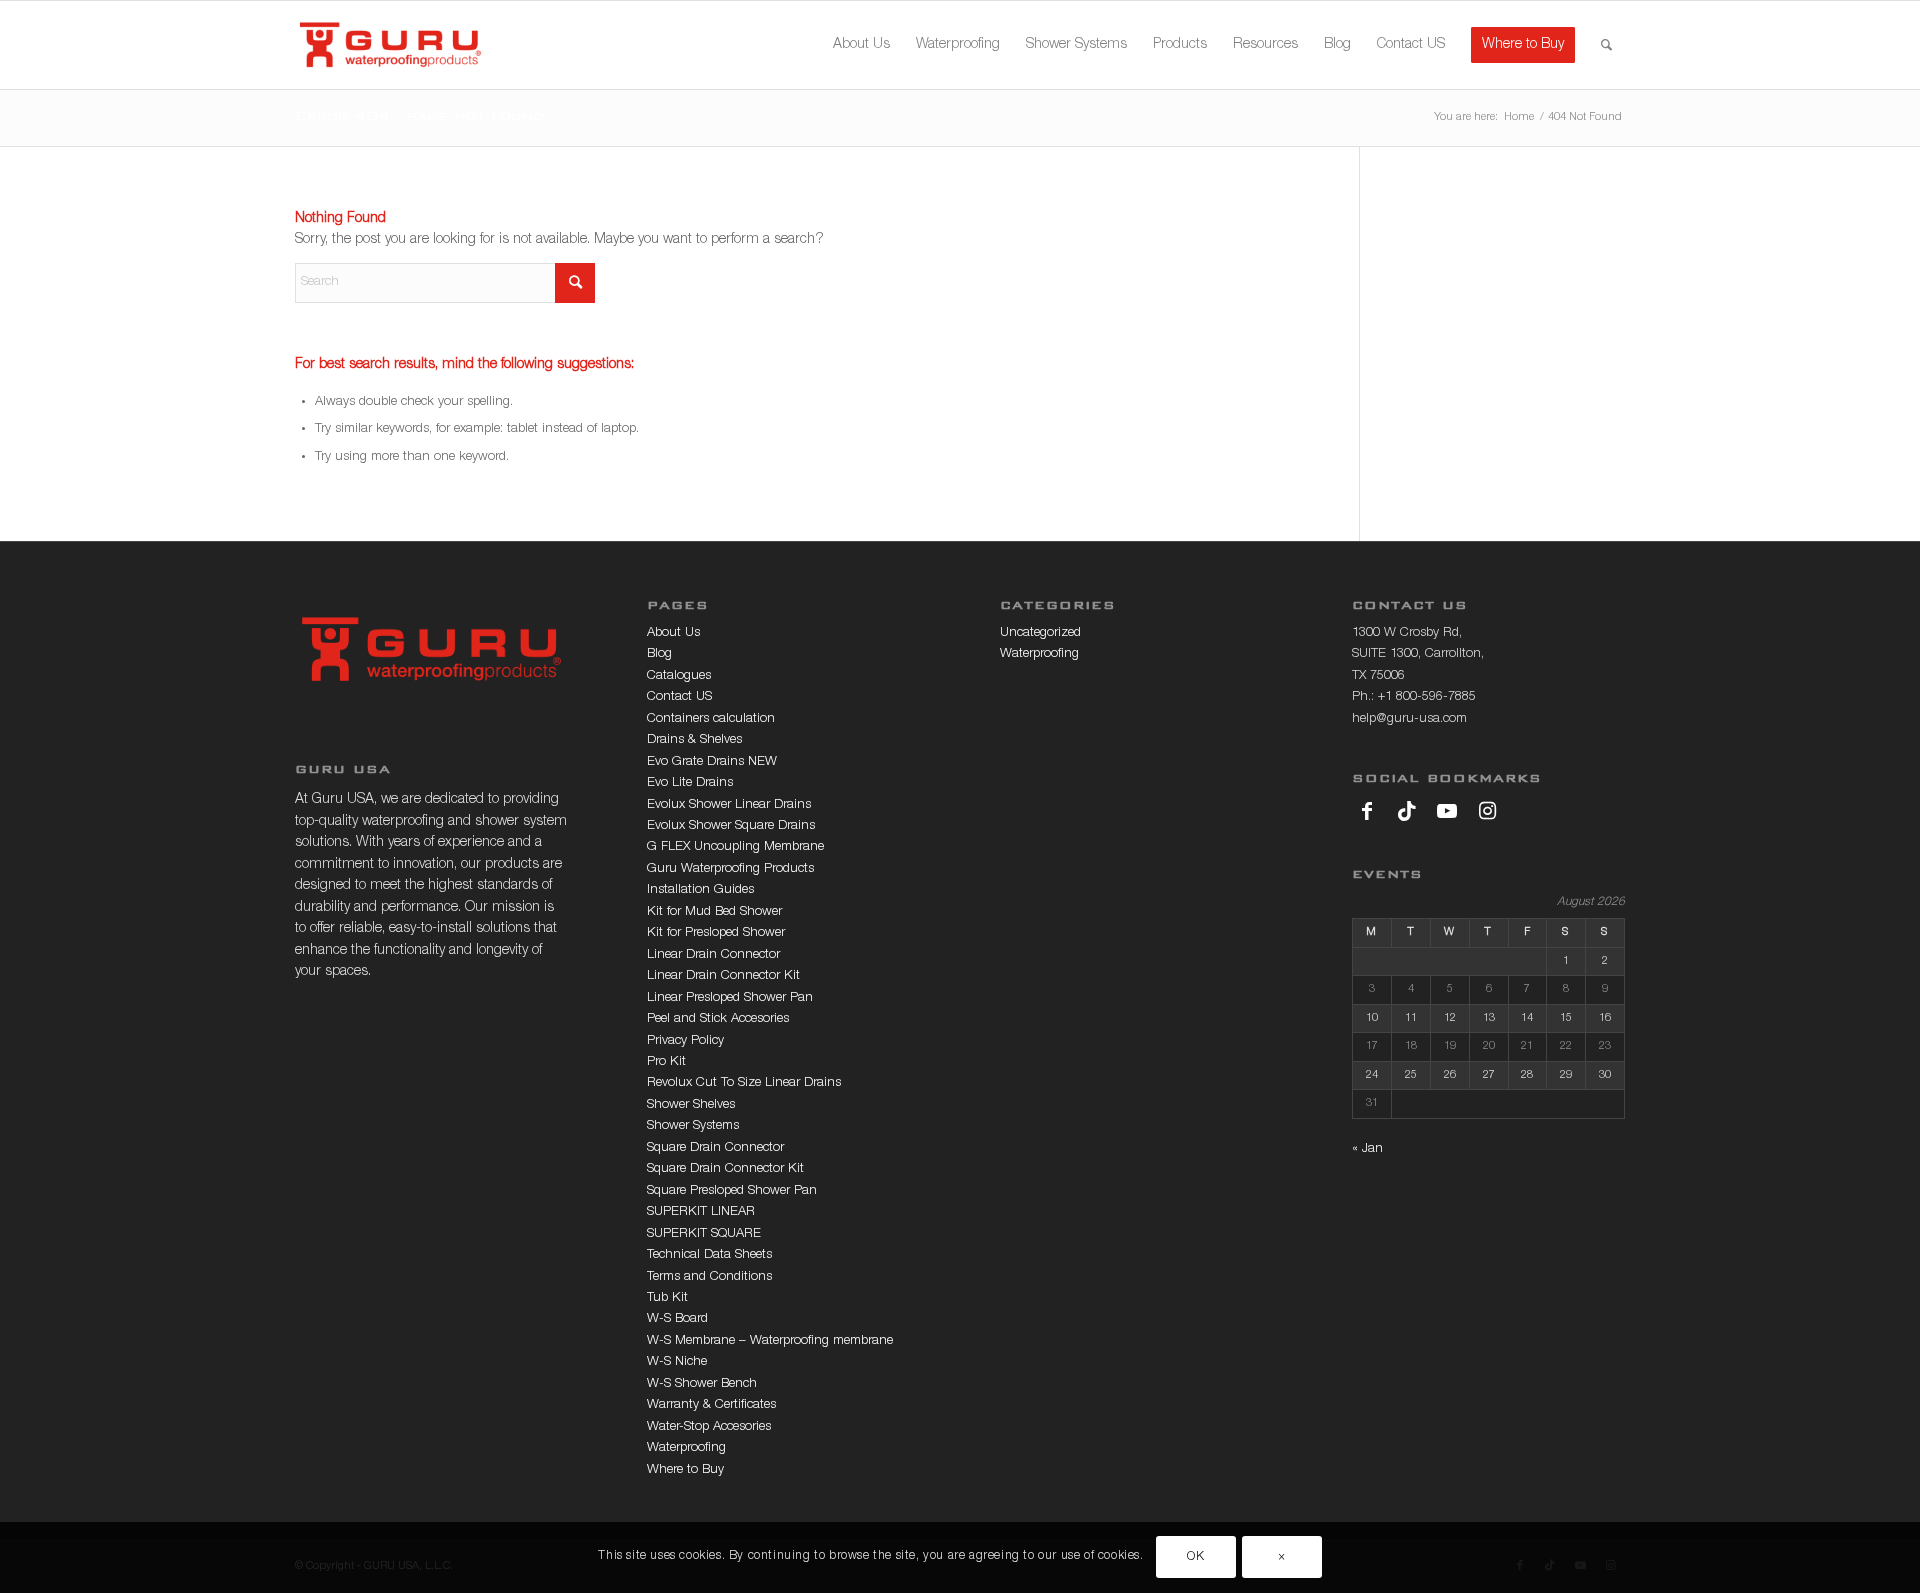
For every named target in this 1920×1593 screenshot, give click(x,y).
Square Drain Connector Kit (725, 1169)
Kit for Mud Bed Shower (714, 912)
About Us (673, 633)
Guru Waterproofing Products (730, 869)
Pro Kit (666, 1062)
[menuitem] (861, 45)
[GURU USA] (390, 45)
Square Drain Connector (715, 1148)
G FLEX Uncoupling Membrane (735, 847)
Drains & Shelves (694, 740)
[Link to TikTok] (1407, 811)
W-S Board (677, 1319)
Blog (659, 654)
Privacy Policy (685, 1041)
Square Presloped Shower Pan (732, 1191)
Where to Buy (685, 1470)
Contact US (679, 697)
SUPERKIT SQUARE (704, 1234)
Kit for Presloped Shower (716, 933)
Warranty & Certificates (711, 1405)
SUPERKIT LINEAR (701, 1212)
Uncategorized (1040, 633)
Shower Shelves (691, 1105)
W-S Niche (677, 1362)
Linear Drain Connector (713, 955)
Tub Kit (667, 1298)
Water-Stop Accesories (709, 1427)
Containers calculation (711, 719)
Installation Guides (700, 890)
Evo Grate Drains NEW (712, 762)
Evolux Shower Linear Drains (729, 805)
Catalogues (679, 676)
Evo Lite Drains (690, 783)
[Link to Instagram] (1487, 811)
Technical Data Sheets (709, 1255)
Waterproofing (686, 1448)
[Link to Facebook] (1367, 811)
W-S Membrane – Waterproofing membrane (770, 1341)
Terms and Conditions (709, 1277)
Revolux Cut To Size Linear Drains (744, 1083)
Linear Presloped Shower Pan (730, 998)
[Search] (1606, 45)
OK (1195, 1558)
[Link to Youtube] (1447, 811)
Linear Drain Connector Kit (723, 976)
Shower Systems (693, 1126)
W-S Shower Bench (702, 1384)
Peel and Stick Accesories (718, 1019)
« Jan (1367, 1149)
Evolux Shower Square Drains (731, 826)
